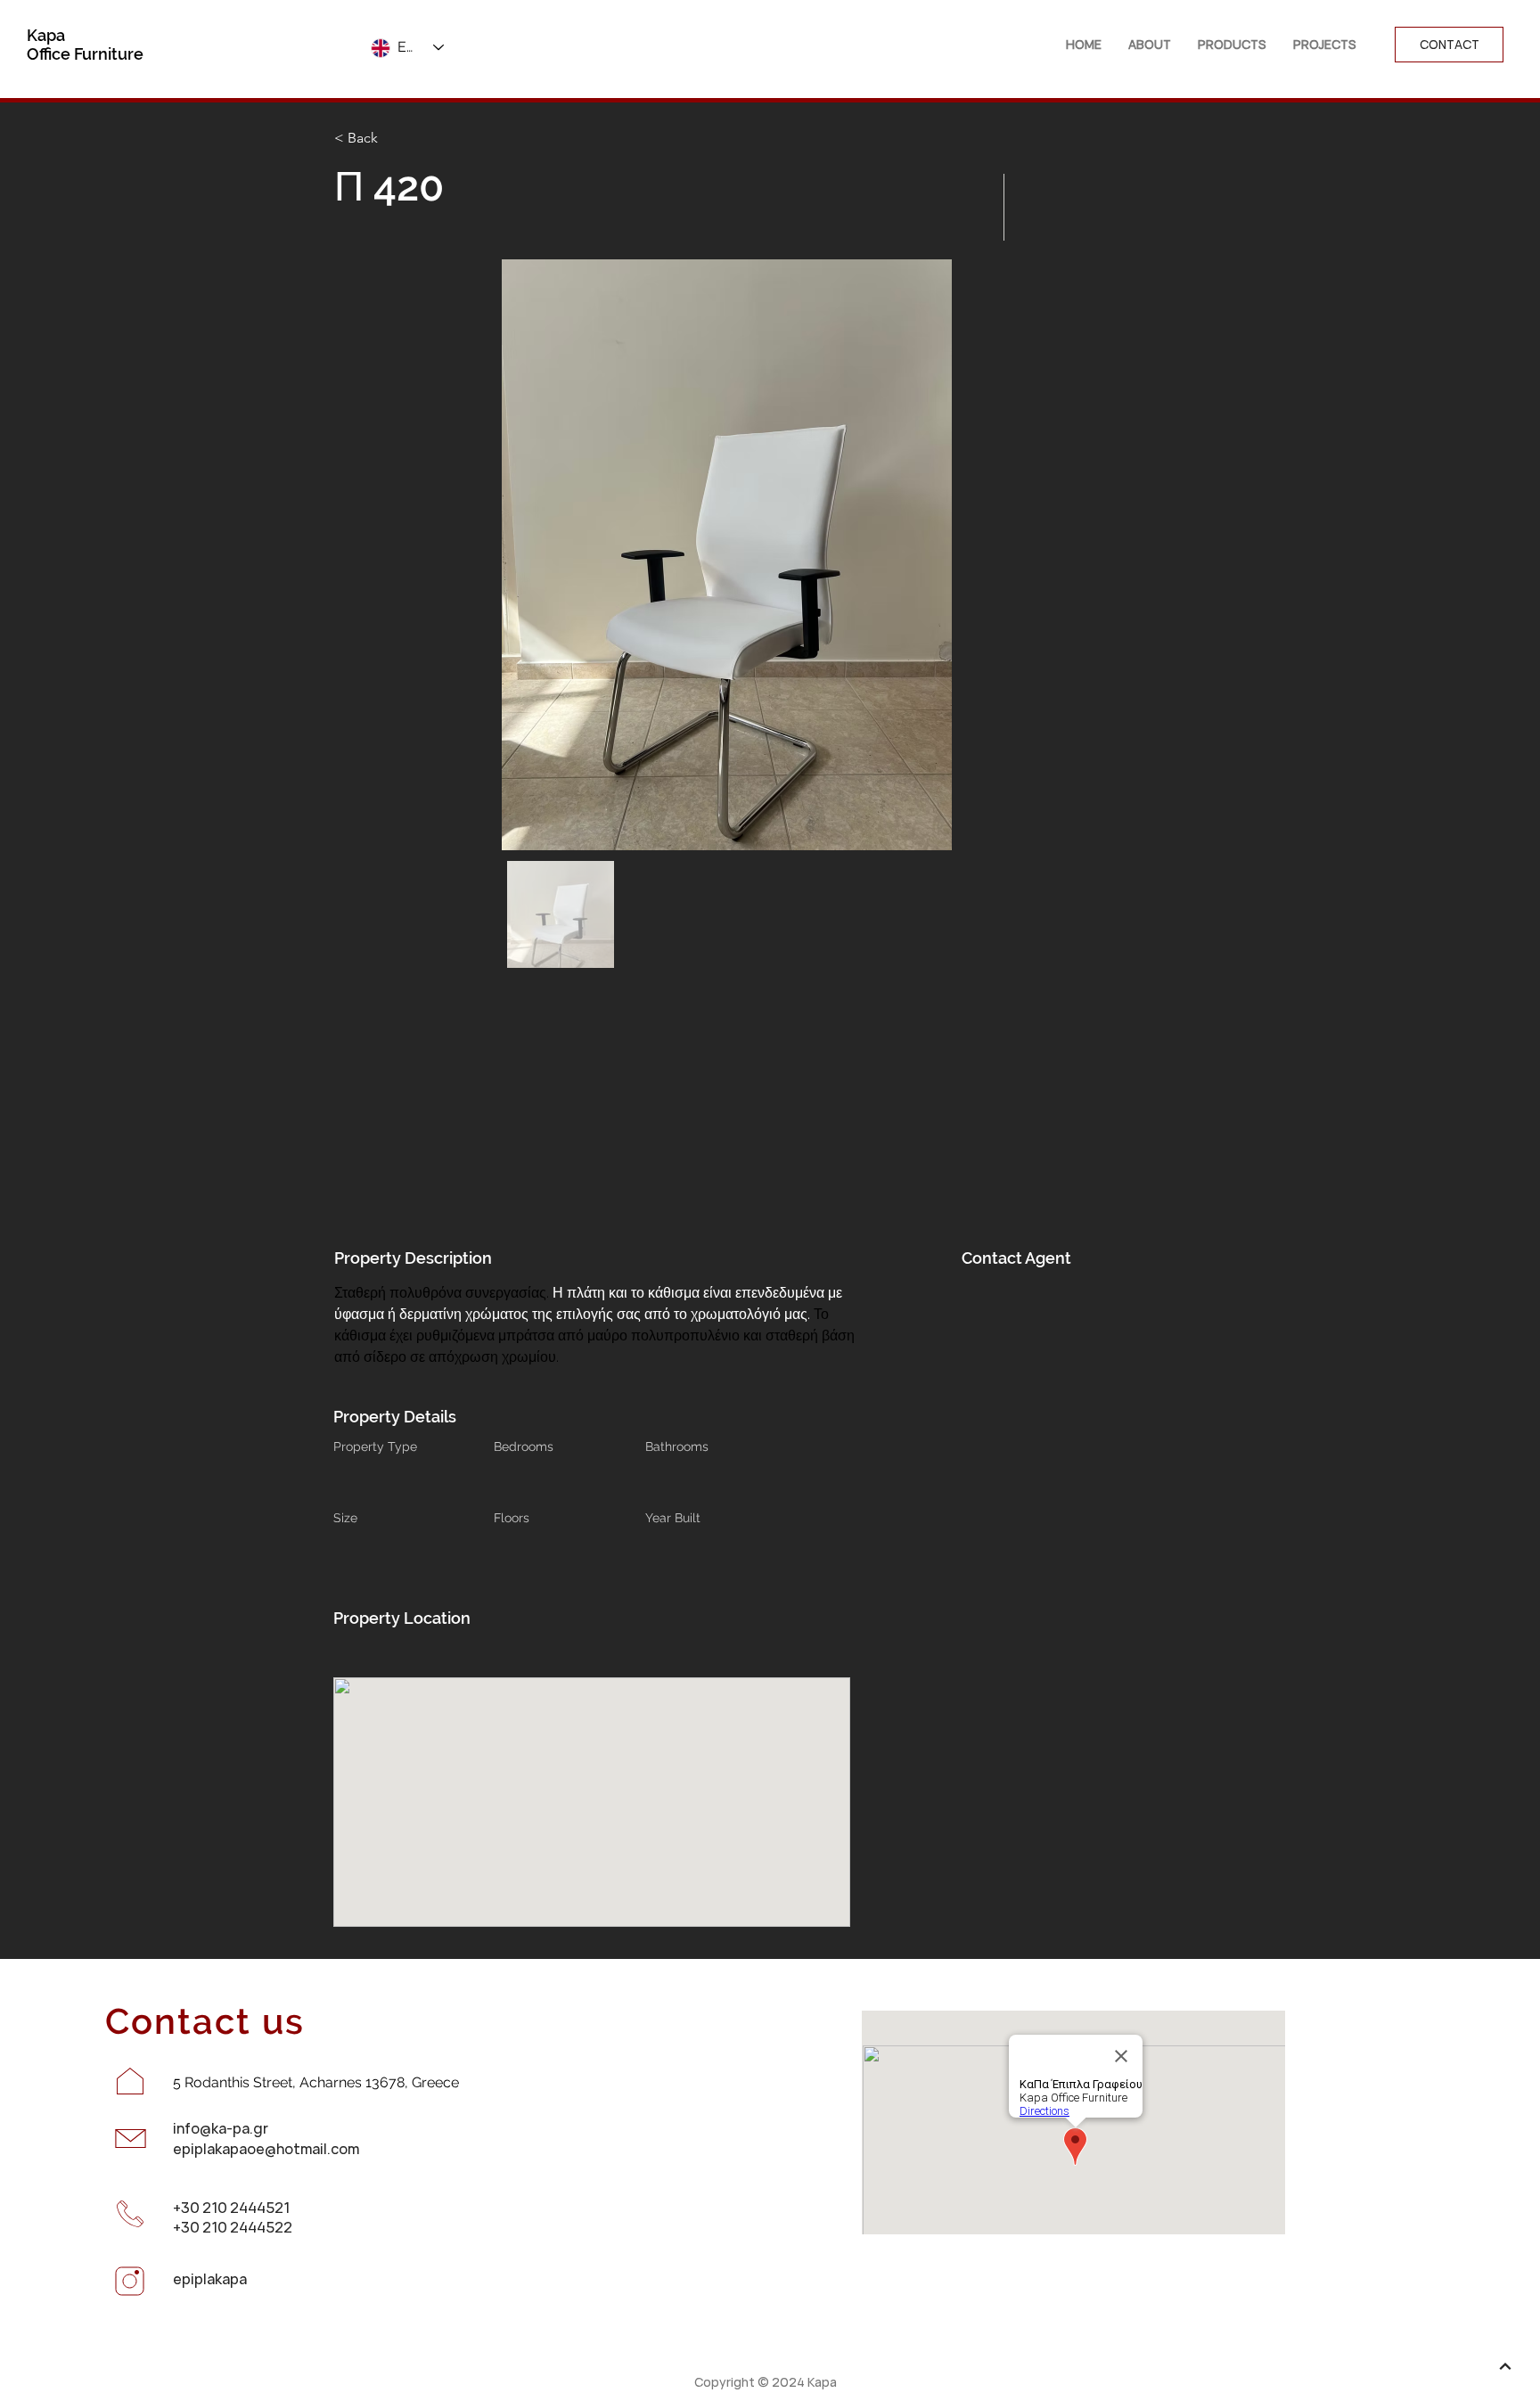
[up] (1505, 2366)
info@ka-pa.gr (221, 2128)
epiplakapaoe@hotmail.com (266, 2149)
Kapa (46, 35)
